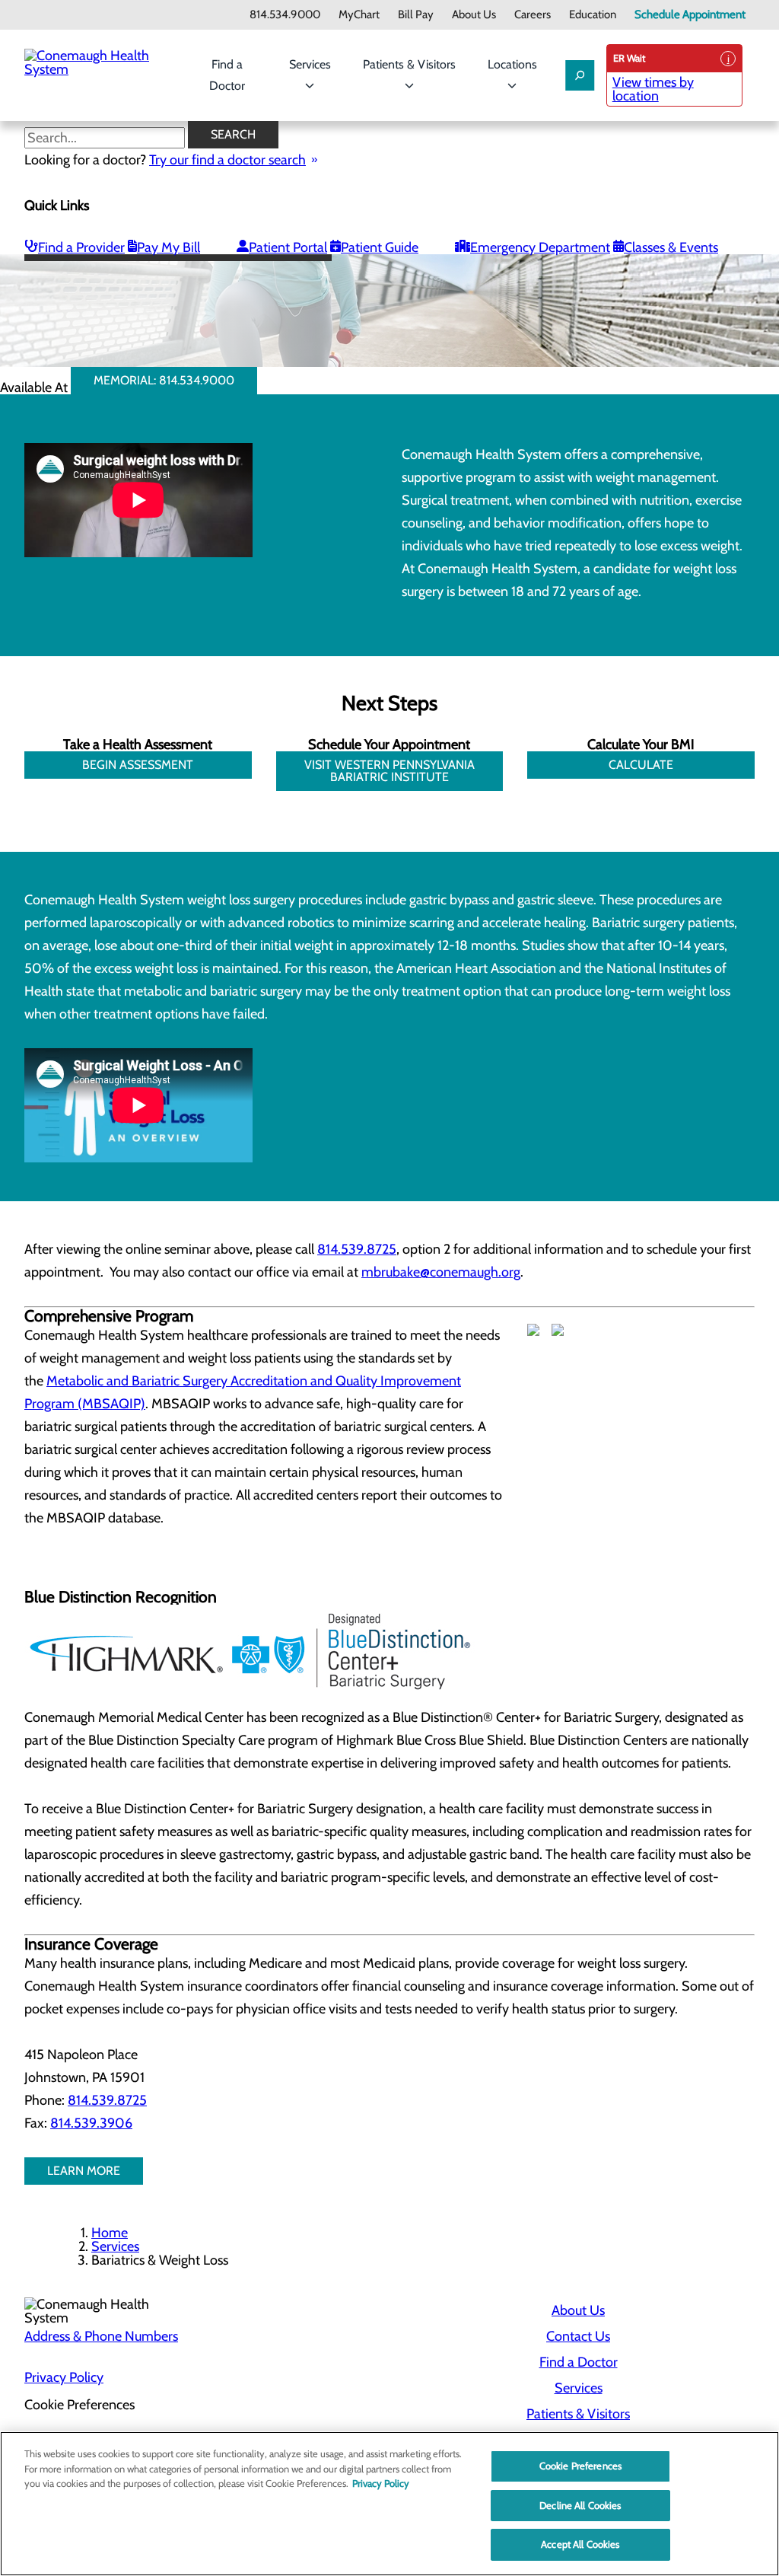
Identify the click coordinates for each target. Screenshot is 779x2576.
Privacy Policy (64, 2377)
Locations (512, 64)
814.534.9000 (285, 15)
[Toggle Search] (580, 75)
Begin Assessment (138, 765)
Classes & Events (671, 247)
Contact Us (578, 2336)
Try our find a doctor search (227, 160)
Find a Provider (81, 247)
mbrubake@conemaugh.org (441, 1272)
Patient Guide (380, 247)
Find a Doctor (227, 75)
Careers (533, 15)
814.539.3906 (91, 2123)
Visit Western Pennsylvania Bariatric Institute (389, 771)
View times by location (653, 89)
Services (310, 64)
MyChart (359, 15)
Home (110, 2233)
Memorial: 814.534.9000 (164, 380)
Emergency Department (540, 247)
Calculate (641, 765)
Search (233, 134)
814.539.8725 (357, 1249)
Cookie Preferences (580, 2466)
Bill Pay (416, 15)
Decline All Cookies (580, 2505)
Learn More (84, 2171)
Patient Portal (288, 247)
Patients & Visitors (409, 64)
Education (593, 15)
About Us (474, 15)
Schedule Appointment (690, 15)
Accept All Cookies (580, 2544)
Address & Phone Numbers (101, 2336)
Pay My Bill (169, 247)
